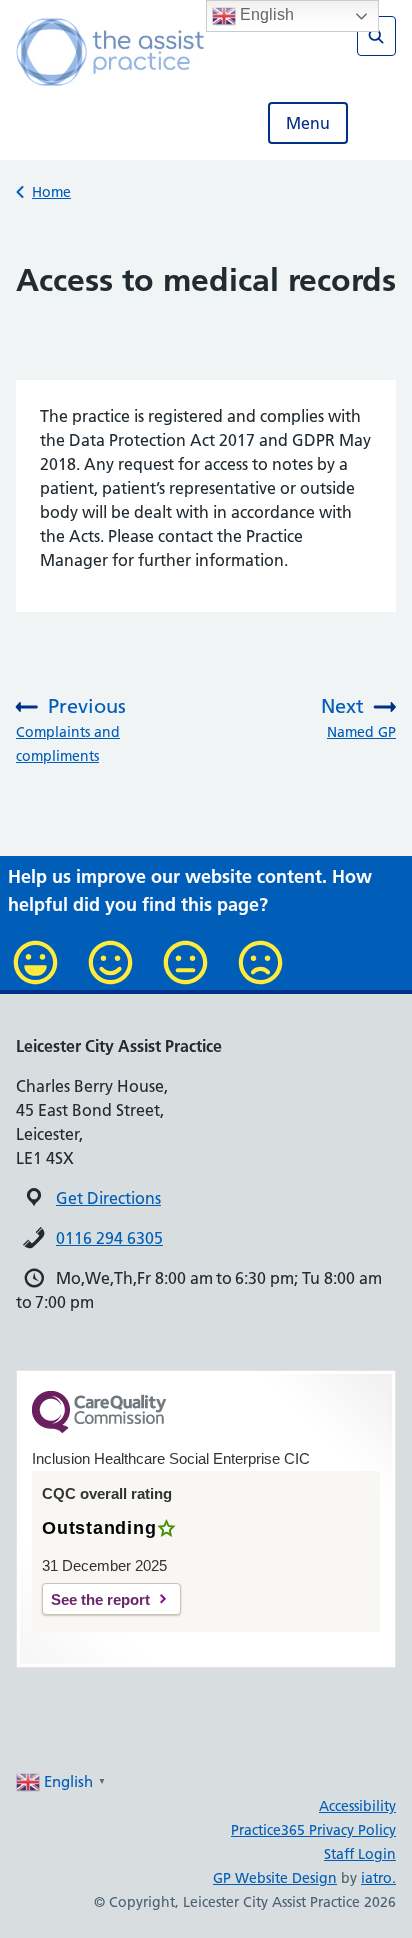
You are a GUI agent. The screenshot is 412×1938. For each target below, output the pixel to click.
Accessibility (357, 1806)
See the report (100, 1599)
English (265, 14)
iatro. (378, 1878)
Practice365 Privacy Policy (313, 1830)
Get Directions (108, 1198)
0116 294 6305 (109, 1238)
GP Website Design (275, 1878)
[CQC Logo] (99, 1428)
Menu (308, 123)
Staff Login (360, 1854)
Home (51, 192)
